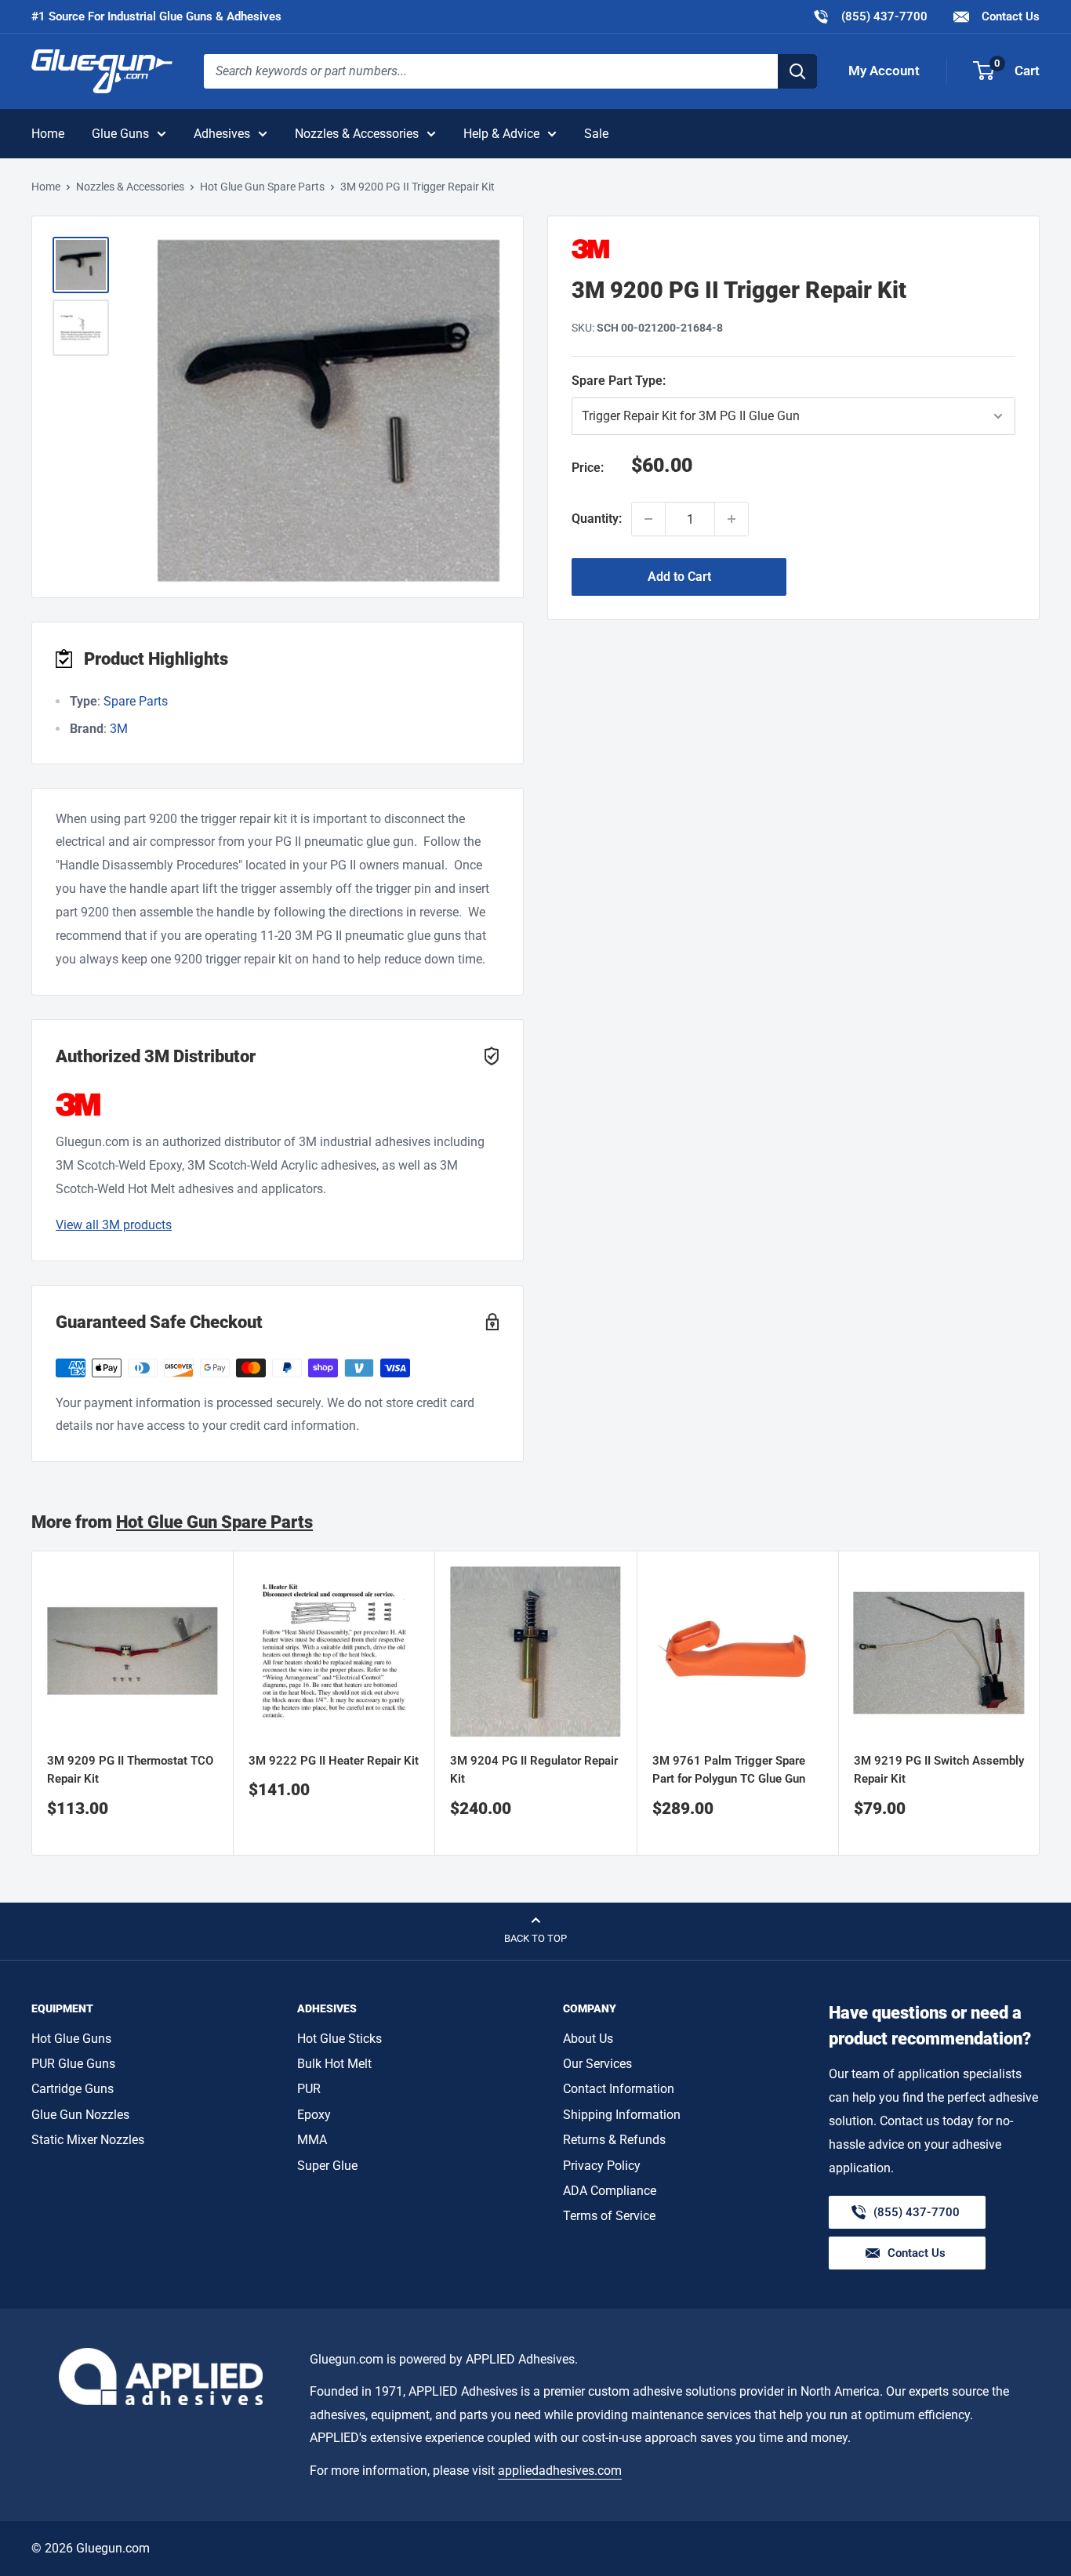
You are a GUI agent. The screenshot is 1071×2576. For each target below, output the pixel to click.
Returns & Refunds (614, 2140)
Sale (596, 134)
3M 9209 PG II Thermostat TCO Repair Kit (130, 1771)
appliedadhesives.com (560, 2471)
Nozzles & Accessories (357, 134)
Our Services (597, 2064)
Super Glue (327, 2166)
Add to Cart (679, 577)
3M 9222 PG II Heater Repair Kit (334, 1761)
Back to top (535, 1938)
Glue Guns (120, 134)
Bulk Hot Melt (334, 2064)
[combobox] (491, 71)
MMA (312, 2140)
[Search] (797, 71)
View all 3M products (114, 1225)
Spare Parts (136, 701)
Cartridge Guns (73, 2089)
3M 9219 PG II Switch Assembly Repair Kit (939, 1771)
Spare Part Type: (733, 380)
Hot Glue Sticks (339, 2039)
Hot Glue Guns (71, 2039)
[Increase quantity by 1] (732, 519)
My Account (884, 71)
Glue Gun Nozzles (80, 2115)
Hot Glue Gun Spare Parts (262, 187)
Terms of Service (609, 2216)
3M (119, 729)
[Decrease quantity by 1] (648, 519)
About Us (588, 2039)
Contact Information (619, 2089)
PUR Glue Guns (73, 2064)
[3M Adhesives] (793, 249)
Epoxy (314, 2115)
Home (48, 134)
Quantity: (597, 519)
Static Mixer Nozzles (88, 2140)
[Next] (1040, 1703)
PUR (309, 2089)
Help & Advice (501, 134)
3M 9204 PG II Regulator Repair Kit (534, 1771)
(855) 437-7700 (870, 16)
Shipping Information (622, 2115)
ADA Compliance (610, 2191)
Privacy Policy (602, 2166)
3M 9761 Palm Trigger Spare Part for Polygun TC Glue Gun (729, 1771)
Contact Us (1009, 16)
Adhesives (222, 134)
